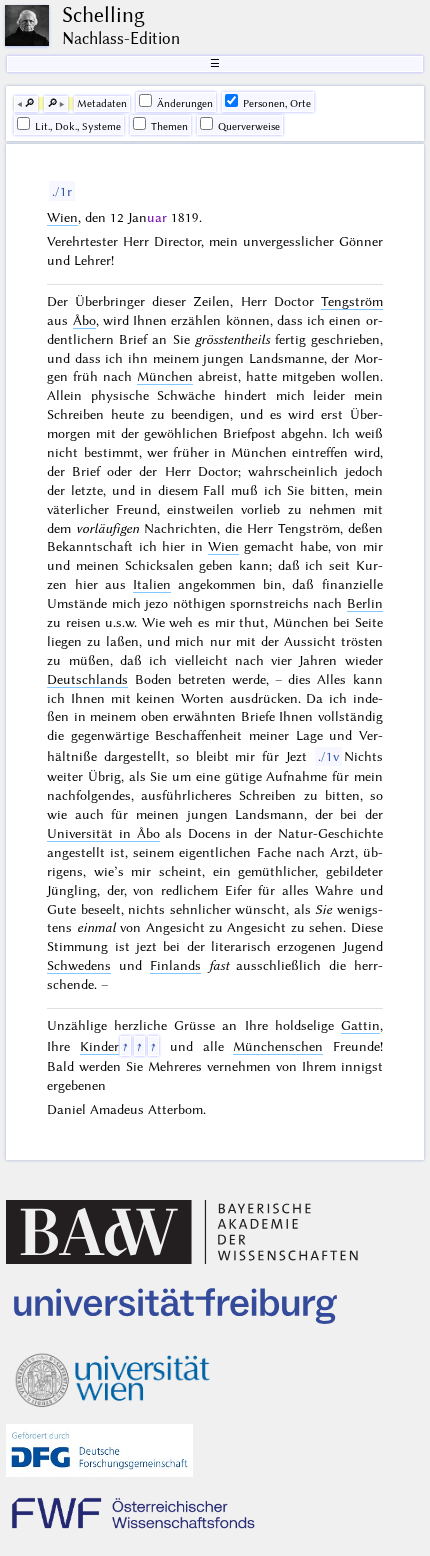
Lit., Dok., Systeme (78, 126)
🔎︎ (29, 103)
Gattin (360, 1025)
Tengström (352, 301)
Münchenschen (278, 1046)
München (165, 376)
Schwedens (79, 965)
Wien (62, 217)
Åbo (84, 320)
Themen (169, 126)
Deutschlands (87, 679)
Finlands (175, 965)
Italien (152, 584)
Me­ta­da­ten (102, 103)
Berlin (365, 603)
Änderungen (185, 103)
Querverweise (249, 126)
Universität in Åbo (103, 833)
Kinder (99, 1046)
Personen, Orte (277, 103)
